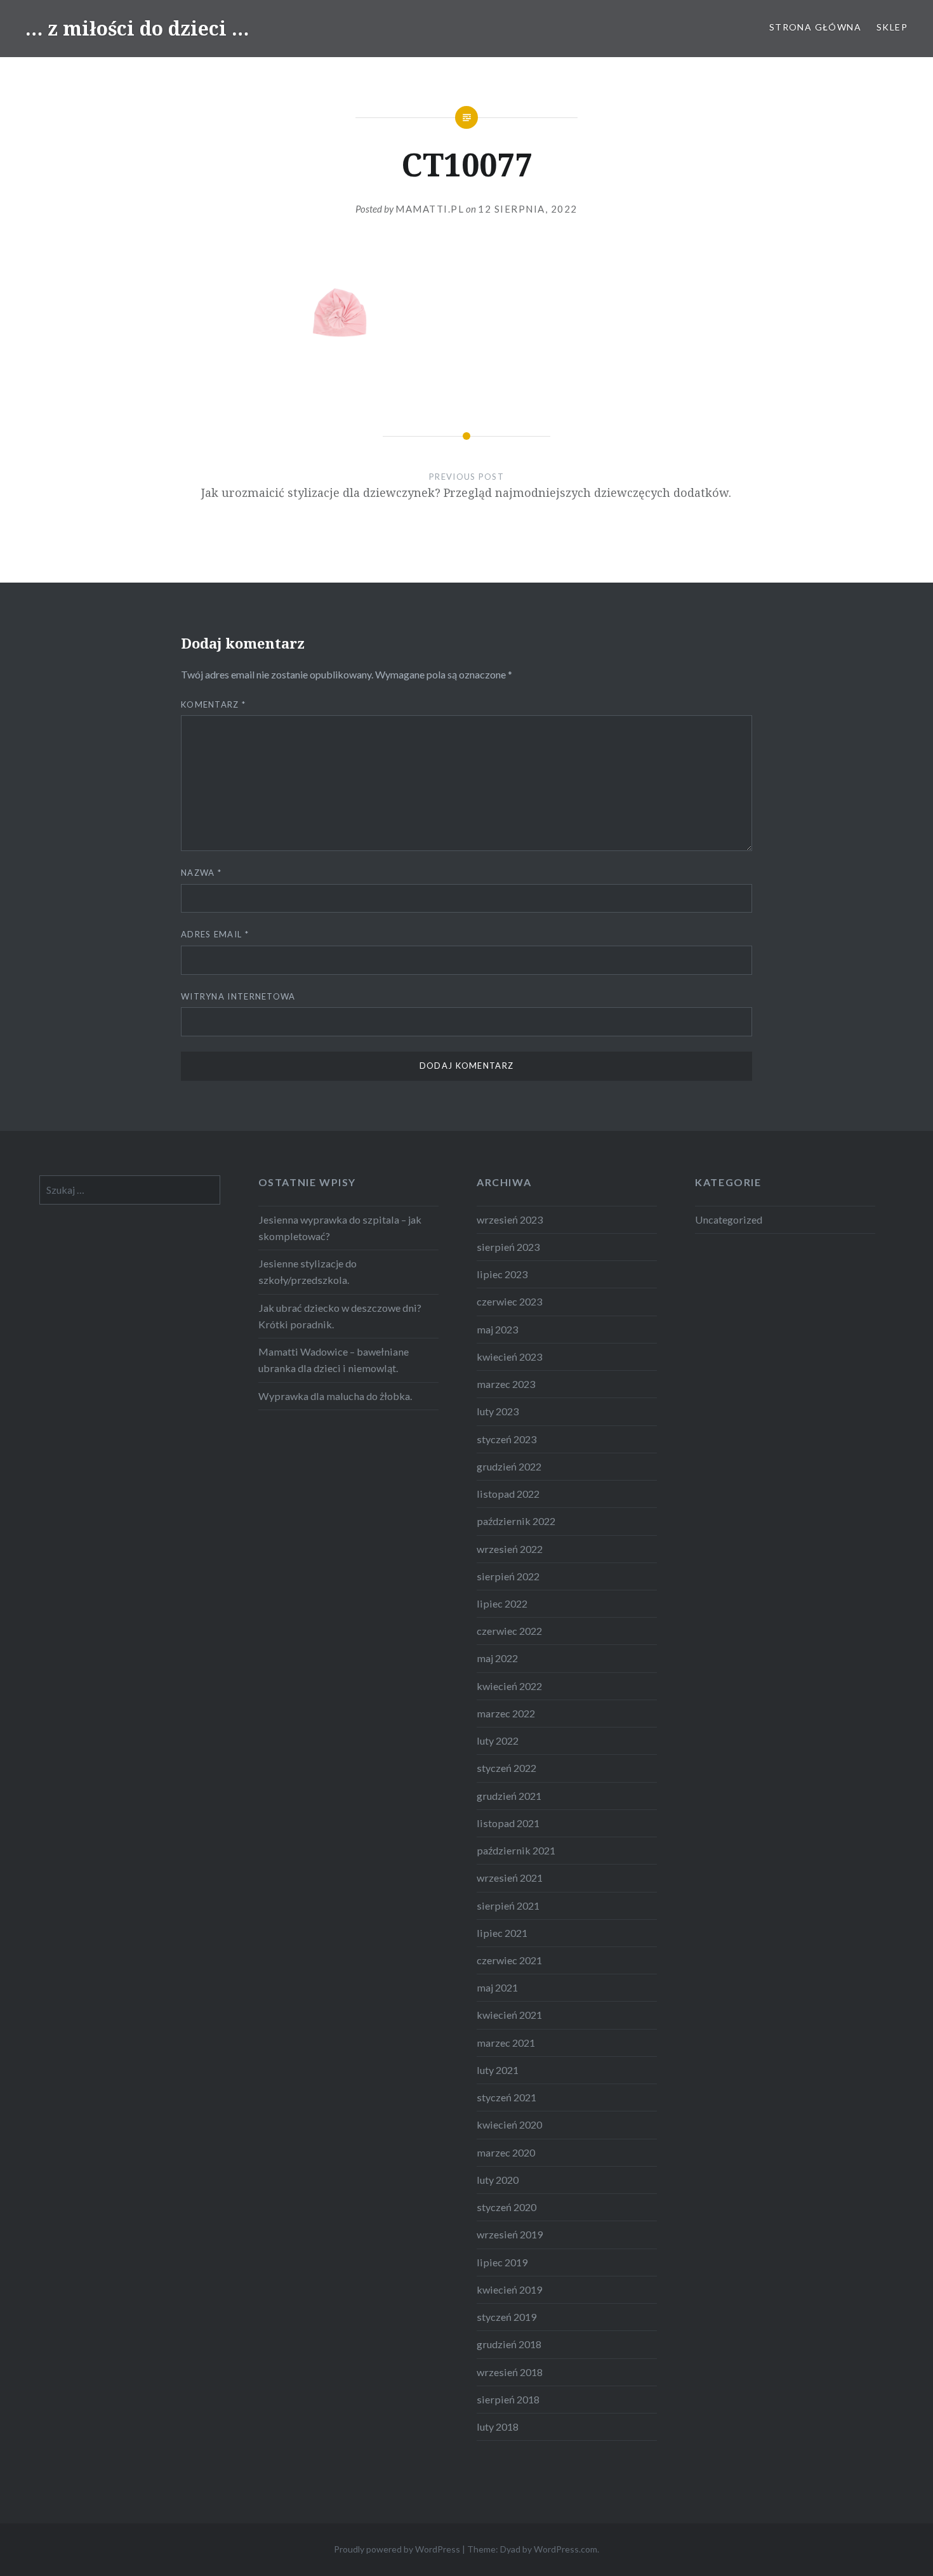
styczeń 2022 (506, 1768)
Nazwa (201, 873)
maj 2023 (497, 1329)
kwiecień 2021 (509, 2015)
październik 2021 (516, 1850)
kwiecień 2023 (509, 1357)
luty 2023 (498, 1411)
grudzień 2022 (509, 1466)
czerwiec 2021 (509, 1960)
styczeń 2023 (506, 1439)
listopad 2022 (508, 1494)
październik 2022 (516, 1521)
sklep (892, 27)
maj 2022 (497, 1658)
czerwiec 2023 (509, 1301)
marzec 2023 (506, 1384)
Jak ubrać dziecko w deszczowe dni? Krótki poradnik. (340, 1316)
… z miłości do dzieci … (137, 28)
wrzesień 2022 (510, 1549)
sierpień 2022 (508, 1576)
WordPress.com (566, 2549)
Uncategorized (729, 1219)
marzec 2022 (506, 1713)
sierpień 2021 (508, 1906)
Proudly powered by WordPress (397, 2549)
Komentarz (213, 704)
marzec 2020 (506, 2152)
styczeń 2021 (506, 2097)
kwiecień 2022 (509, 1686)
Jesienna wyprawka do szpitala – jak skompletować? (340, 1228)
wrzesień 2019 (510, 2234)
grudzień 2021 (509, 1796)
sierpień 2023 (508, 1247)
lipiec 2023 (502, 1274)
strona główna (815, 27)
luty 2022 (498, 1740)
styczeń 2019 (506, 2317)
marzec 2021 (506, 2043)
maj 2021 (497, 1987)
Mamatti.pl (430, 209)
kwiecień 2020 (509, 2124)
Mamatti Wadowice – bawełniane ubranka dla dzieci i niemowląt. (334, 1360)
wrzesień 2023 (510, 1219)
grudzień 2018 (509, 2344)
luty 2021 (498, 2070)
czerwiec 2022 (509, 1631)
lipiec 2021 (502, 1933)
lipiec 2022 (502, 1603)
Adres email (215, 934)
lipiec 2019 (502, 2262)
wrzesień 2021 (510, 1878)
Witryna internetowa (238, 996)
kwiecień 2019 (509, 2289)
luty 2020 (498, 2180)
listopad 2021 (508, 1823)
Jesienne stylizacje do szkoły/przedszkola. (308, 1271)
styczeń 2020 (506, 2207)
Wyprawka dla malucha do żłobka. (335, 1396)
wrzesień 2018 (510, 2372)
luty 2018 (498, 2427)
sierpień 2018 (508, 2399)
